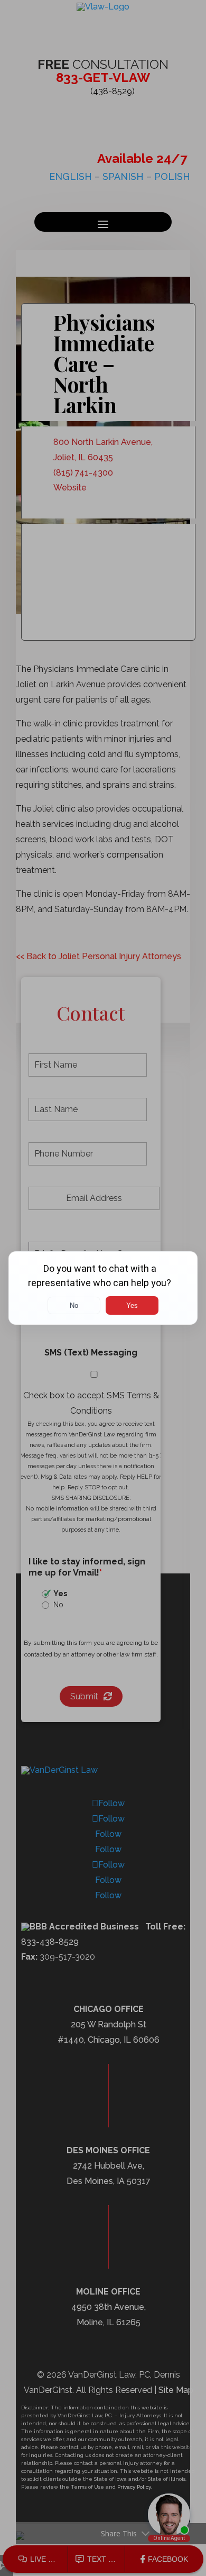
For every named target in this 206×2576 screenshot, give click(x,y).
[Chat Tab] (103, 1288)
